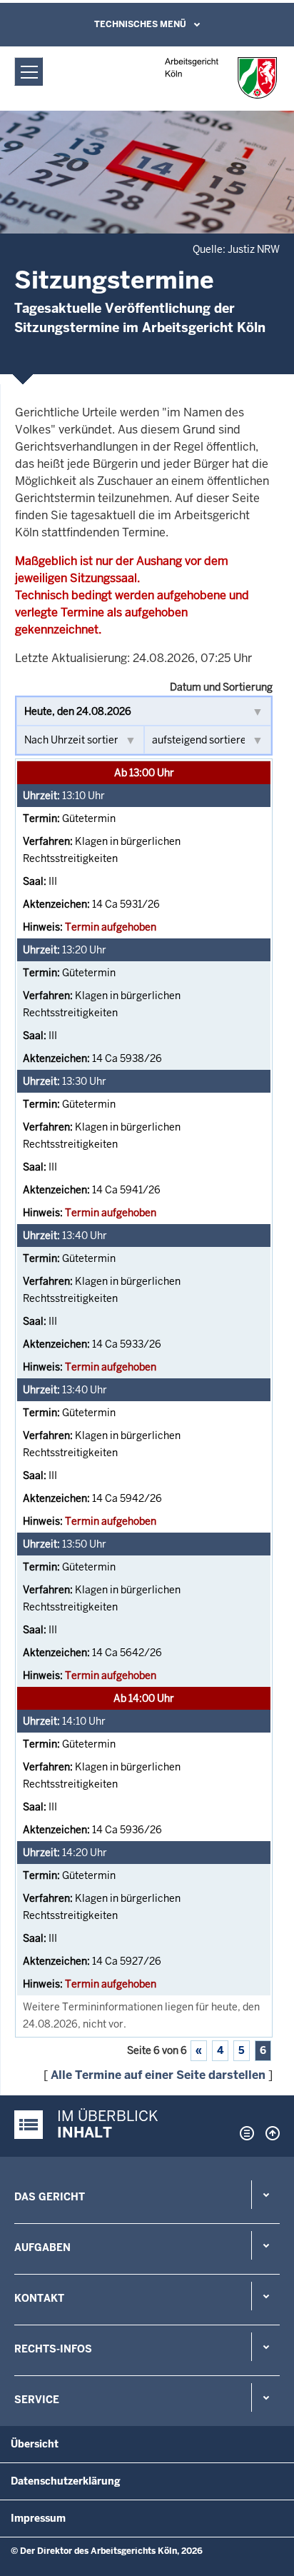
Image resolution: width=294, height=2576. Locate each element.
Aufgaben (42, 2247)
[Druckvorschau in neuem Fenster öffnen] (244, 2133)
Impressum (38, 2518)
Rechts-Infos (53, 2349)
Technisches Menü (140, 24)
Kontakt (39, 2298)
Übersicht (35, 2444)
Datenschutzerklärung (66, 2481)
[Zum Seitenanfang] (269, 2133)
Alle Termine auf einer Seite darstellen (158, 2075)
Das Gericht (50, 2197)
